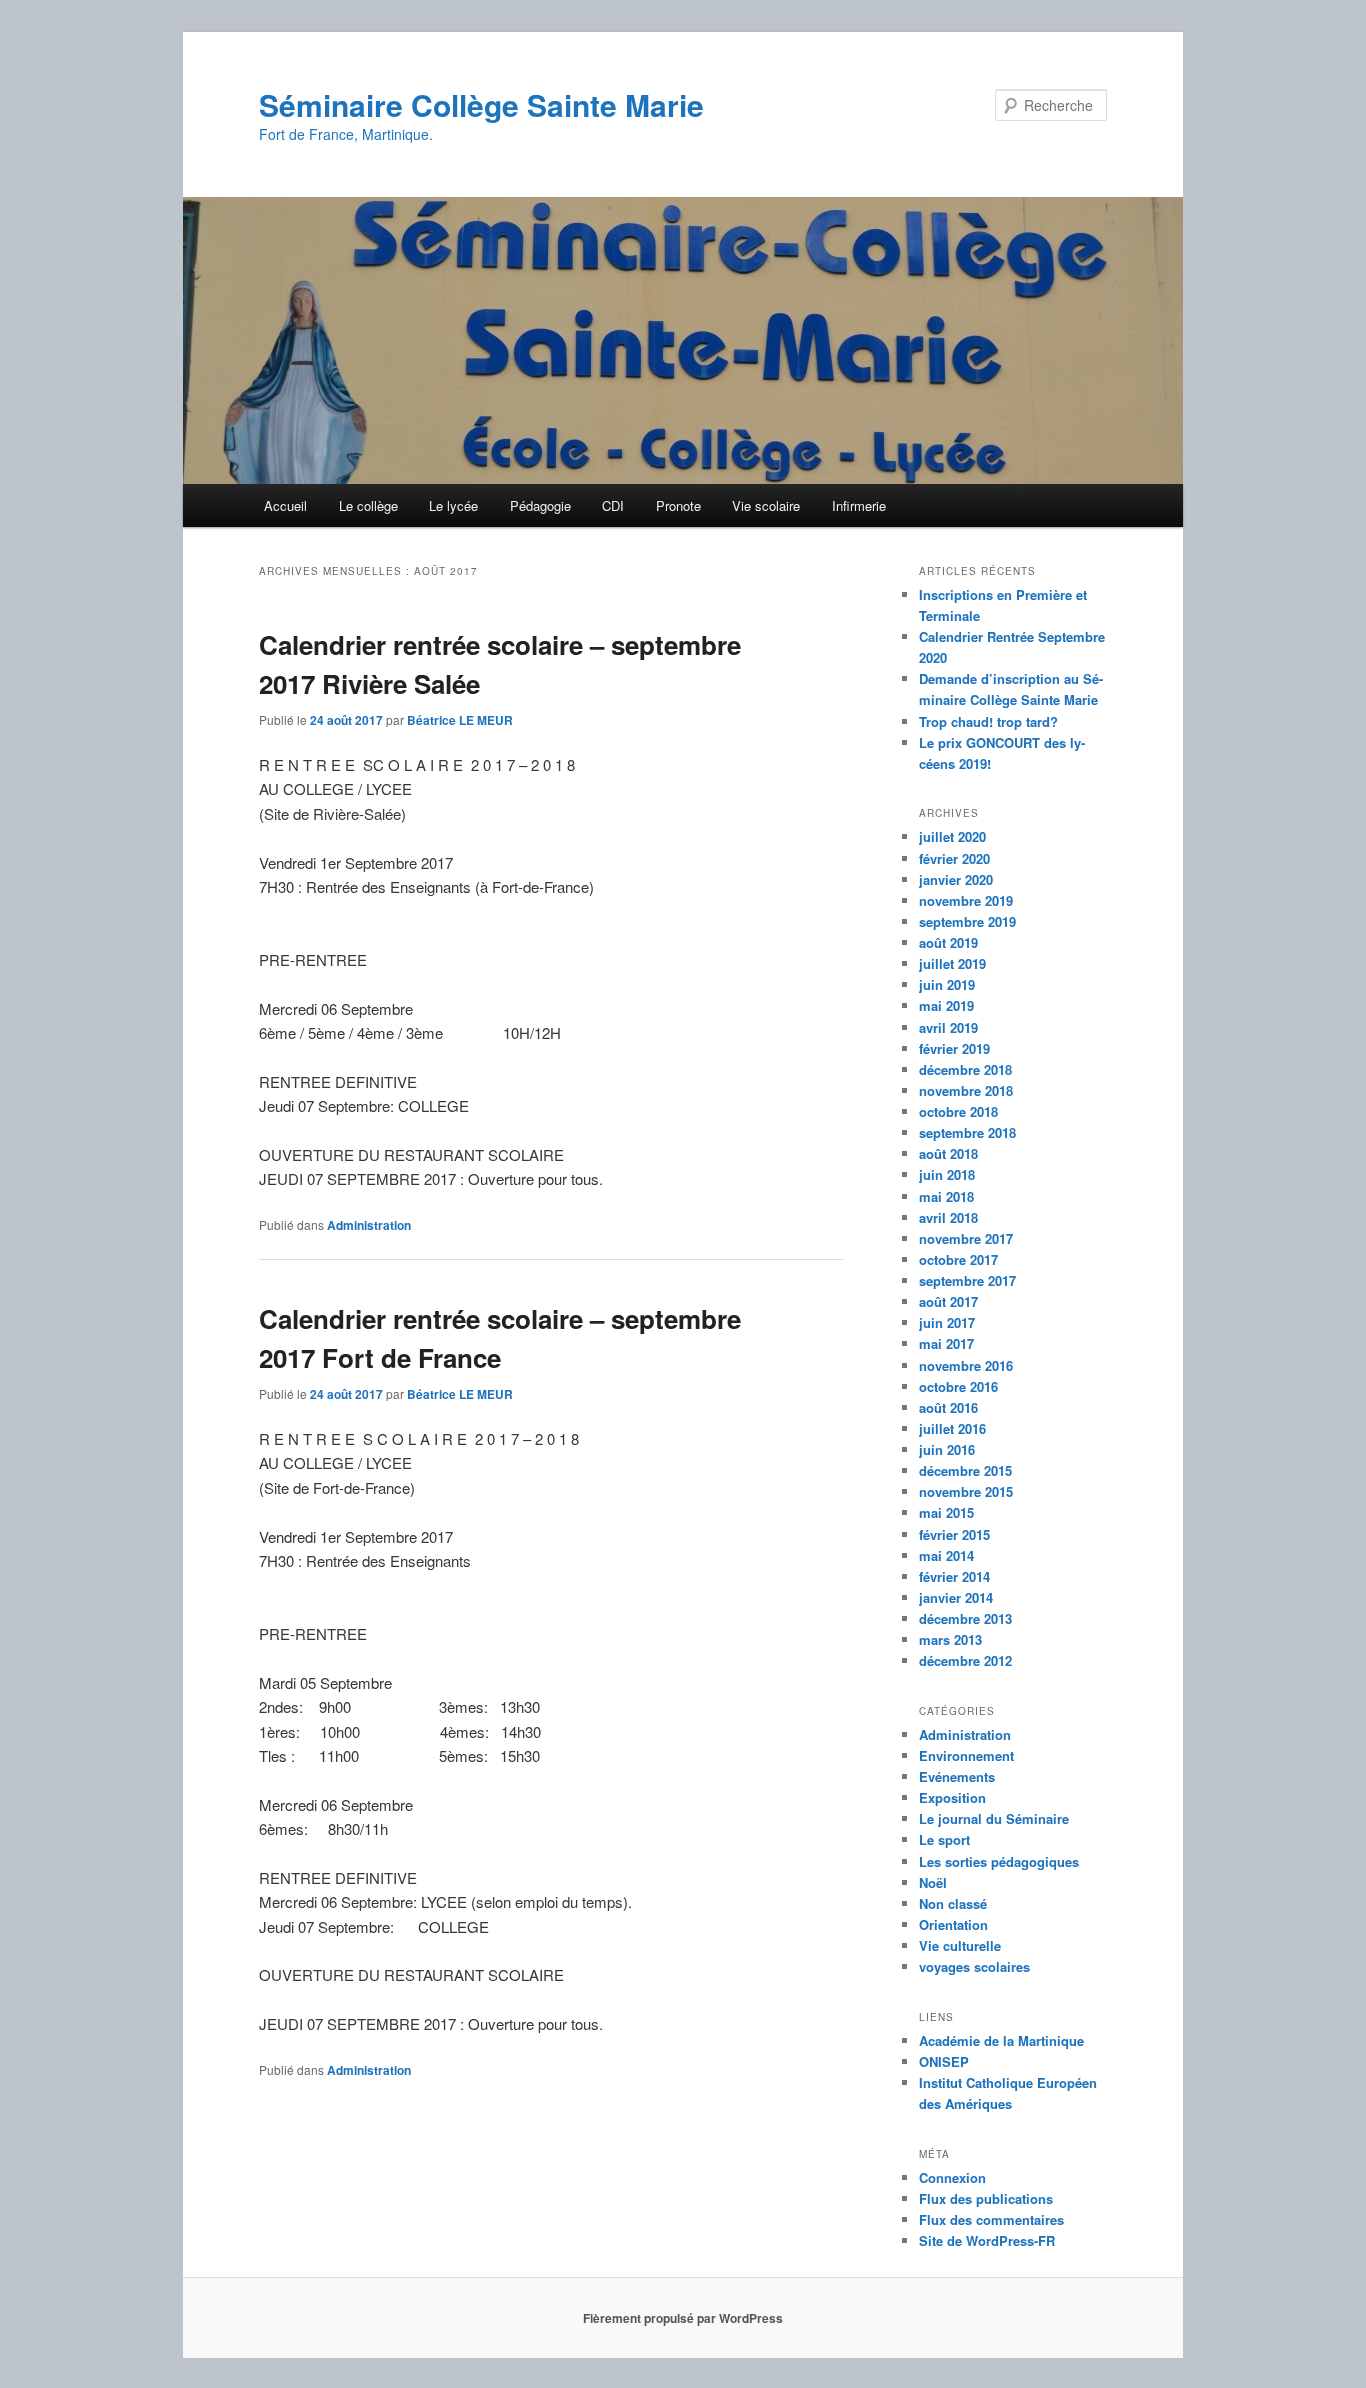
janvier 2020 (956, 879)
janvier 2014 (956, 1597)
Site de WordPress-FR (987, 2240)
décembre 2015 (965, 1470)
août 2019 (948, 942)
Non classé (953, 1903)
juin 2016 (947, 1449)
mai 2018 (946, 1196)
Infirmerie (859, 505)
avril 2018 (948, 1217)
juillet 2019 (952, 963)
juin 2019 (947, 984)
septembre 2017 (967, 1280)
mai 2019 (946, 1005)
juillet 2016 (952, 1428)
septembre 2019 (967, 921)
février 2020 (954, 858)
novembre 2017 (966, 1238)
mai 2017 (946, 1343)
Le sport (944, 1839)
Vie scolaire (766, 505)
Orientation (953, 1924)
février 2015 (954, 1534)
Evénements (957, 1776)
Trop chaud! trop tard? (988, 721)
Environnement (966, 1755)
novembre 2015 (966, 1491)
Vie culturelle (960, 1945)
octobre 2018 (958, 1111)
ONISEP (944, 2061)
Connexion (952, 2177)
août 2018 (948, 1153)
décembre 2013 (965, 1618)
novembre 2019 (966, 900)
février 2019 (954, 1048)
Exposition (952, 1797)
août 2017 (948, 1301)
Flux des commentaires (991, 2219)
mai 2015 (946, 1512)
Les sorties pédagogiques (999, 1861)
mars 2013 (950, 1639)
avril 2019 (948, 1027)
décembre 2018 (965, 1069)
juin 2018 (947, 1174)
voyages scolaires (974, 1966)
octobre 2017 (958, 1259)
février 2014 (954, 1576)
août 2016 (948, 1407)
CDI (613, 505)
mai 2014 (946, 1555)
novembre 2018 (966, 1090)
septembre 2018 (967, 1132)
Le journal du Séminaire (994, 1818)
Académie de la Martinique (1001, 2040)
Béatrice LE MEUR (460, 720)
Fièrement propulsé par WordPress (683, 2318)
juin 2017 (947, 1322)
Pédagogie (540, 505)
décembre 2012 (965, 1660)
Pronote (678, 505)
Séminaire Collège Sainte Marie (481, 104)
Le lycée (453, 505)
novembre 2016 (966, 1365)
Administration (369, 1225)
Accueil (285, 505)
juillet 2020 (952, 836)
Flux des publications (986, 2198)
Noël (933, 1882)
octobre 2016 (958, 1386)
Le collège (368, 505)
